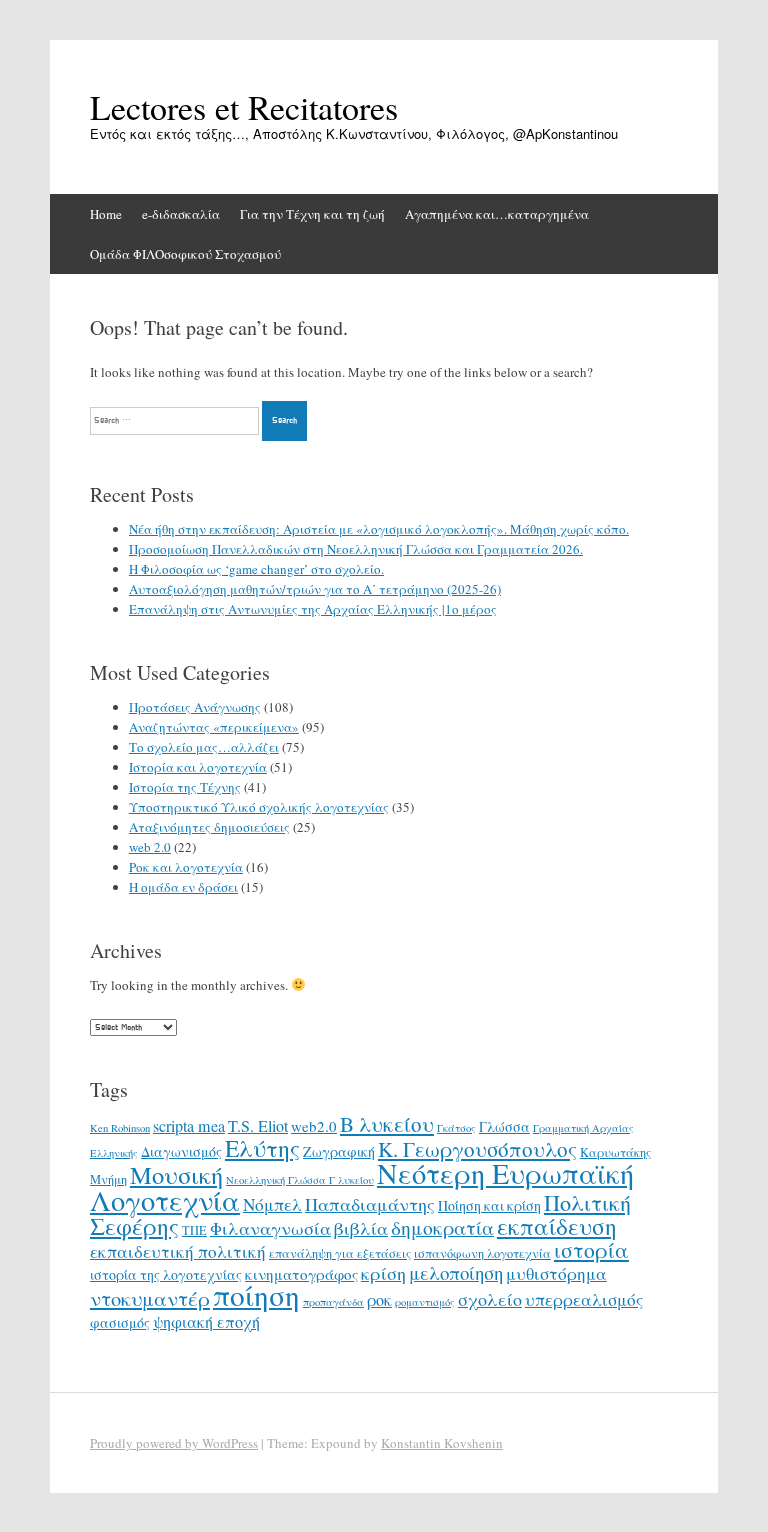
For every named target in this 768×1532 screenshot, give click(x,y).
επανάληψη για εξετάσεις (340, 1253)
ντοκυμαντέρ (150, 1298)
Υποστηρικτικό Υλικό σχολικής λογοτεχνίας (259, 807)
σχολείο (490, 1299)
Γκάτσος (456, 1128)
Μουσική (176, 1174)
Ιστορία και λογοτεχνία (198, 767)
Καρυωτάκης (615, 1152)
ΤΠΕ (194, 1230)
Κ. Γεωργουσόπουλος (477, 1149)
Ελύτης (262, 1148)
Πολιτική (587, 1202)
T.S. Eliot (258, 1126)
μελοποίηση (456, 1272)
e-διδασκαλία (181, 214)
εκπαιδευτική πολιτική (178, 1251)
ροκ (379, 1300)
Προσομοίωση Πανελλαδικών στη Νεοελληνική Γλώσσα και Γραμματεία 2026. (356, 549)
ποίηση (256, 1294)
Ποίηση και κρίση (489, 1205)
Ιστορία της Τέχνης (185, 787)
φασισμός (120, 1322)
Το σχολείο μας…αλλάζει (204, 747)
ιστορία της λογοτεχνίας (166, 1274)
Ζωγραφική (339, 1151)
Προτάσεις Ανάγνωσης (195, 707)
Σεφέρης (134, 1226)
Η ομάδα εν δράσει (183, 887)
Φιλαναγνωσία (270, 1228)
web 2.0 (150, 847)
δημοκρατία (442, 1227)
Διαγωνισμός (181, 1151)
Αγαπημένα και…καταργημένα (497, 214)
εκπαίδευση (557, 1226)
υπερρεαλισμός (584, 1299)
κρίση (383, 1273)
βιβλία (361, 1228)
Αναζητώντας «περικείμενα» (214, 727)
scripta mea (189, 1126)
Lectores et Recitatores (244, 107)
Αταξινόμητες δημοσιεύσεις (209, 827)
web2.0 (314, 1126)
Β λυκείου (387, 1124)
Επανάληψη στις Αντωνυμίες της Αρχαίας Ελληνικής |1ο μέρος (313, 609)
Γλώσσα (504, 1126)
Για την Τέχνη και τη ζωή (312, 214)
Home (106, 214)
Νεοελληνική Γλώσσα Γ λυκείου (300, 1180)
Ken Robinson (120, 1128)
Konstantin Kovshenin (442, 1443)
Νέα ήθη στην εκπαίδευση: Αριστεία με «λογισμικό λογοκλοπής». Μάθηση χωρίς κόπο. (379, 529)
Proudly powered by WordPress (174, 1443)
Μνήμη (108, 1179)
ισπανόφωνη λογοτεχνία (482, 1253)
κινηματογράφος (301, 1274)
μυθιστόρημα (556, 1273)
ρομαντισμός (425, 1302)
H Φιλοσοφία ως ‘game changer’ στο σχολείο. (256, 569)
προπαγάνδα (333, 1302)
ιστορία (591, 1249)
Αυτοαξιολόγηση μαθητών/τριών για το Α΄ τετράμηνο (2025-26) (315, 589)
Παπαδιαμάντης (370, 1204)
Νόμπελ (272, 1204)
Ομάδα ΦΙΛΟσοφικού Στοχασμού (185, 254)
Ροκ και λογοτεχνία (186, 867)
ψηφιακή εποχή (206, 1322)
